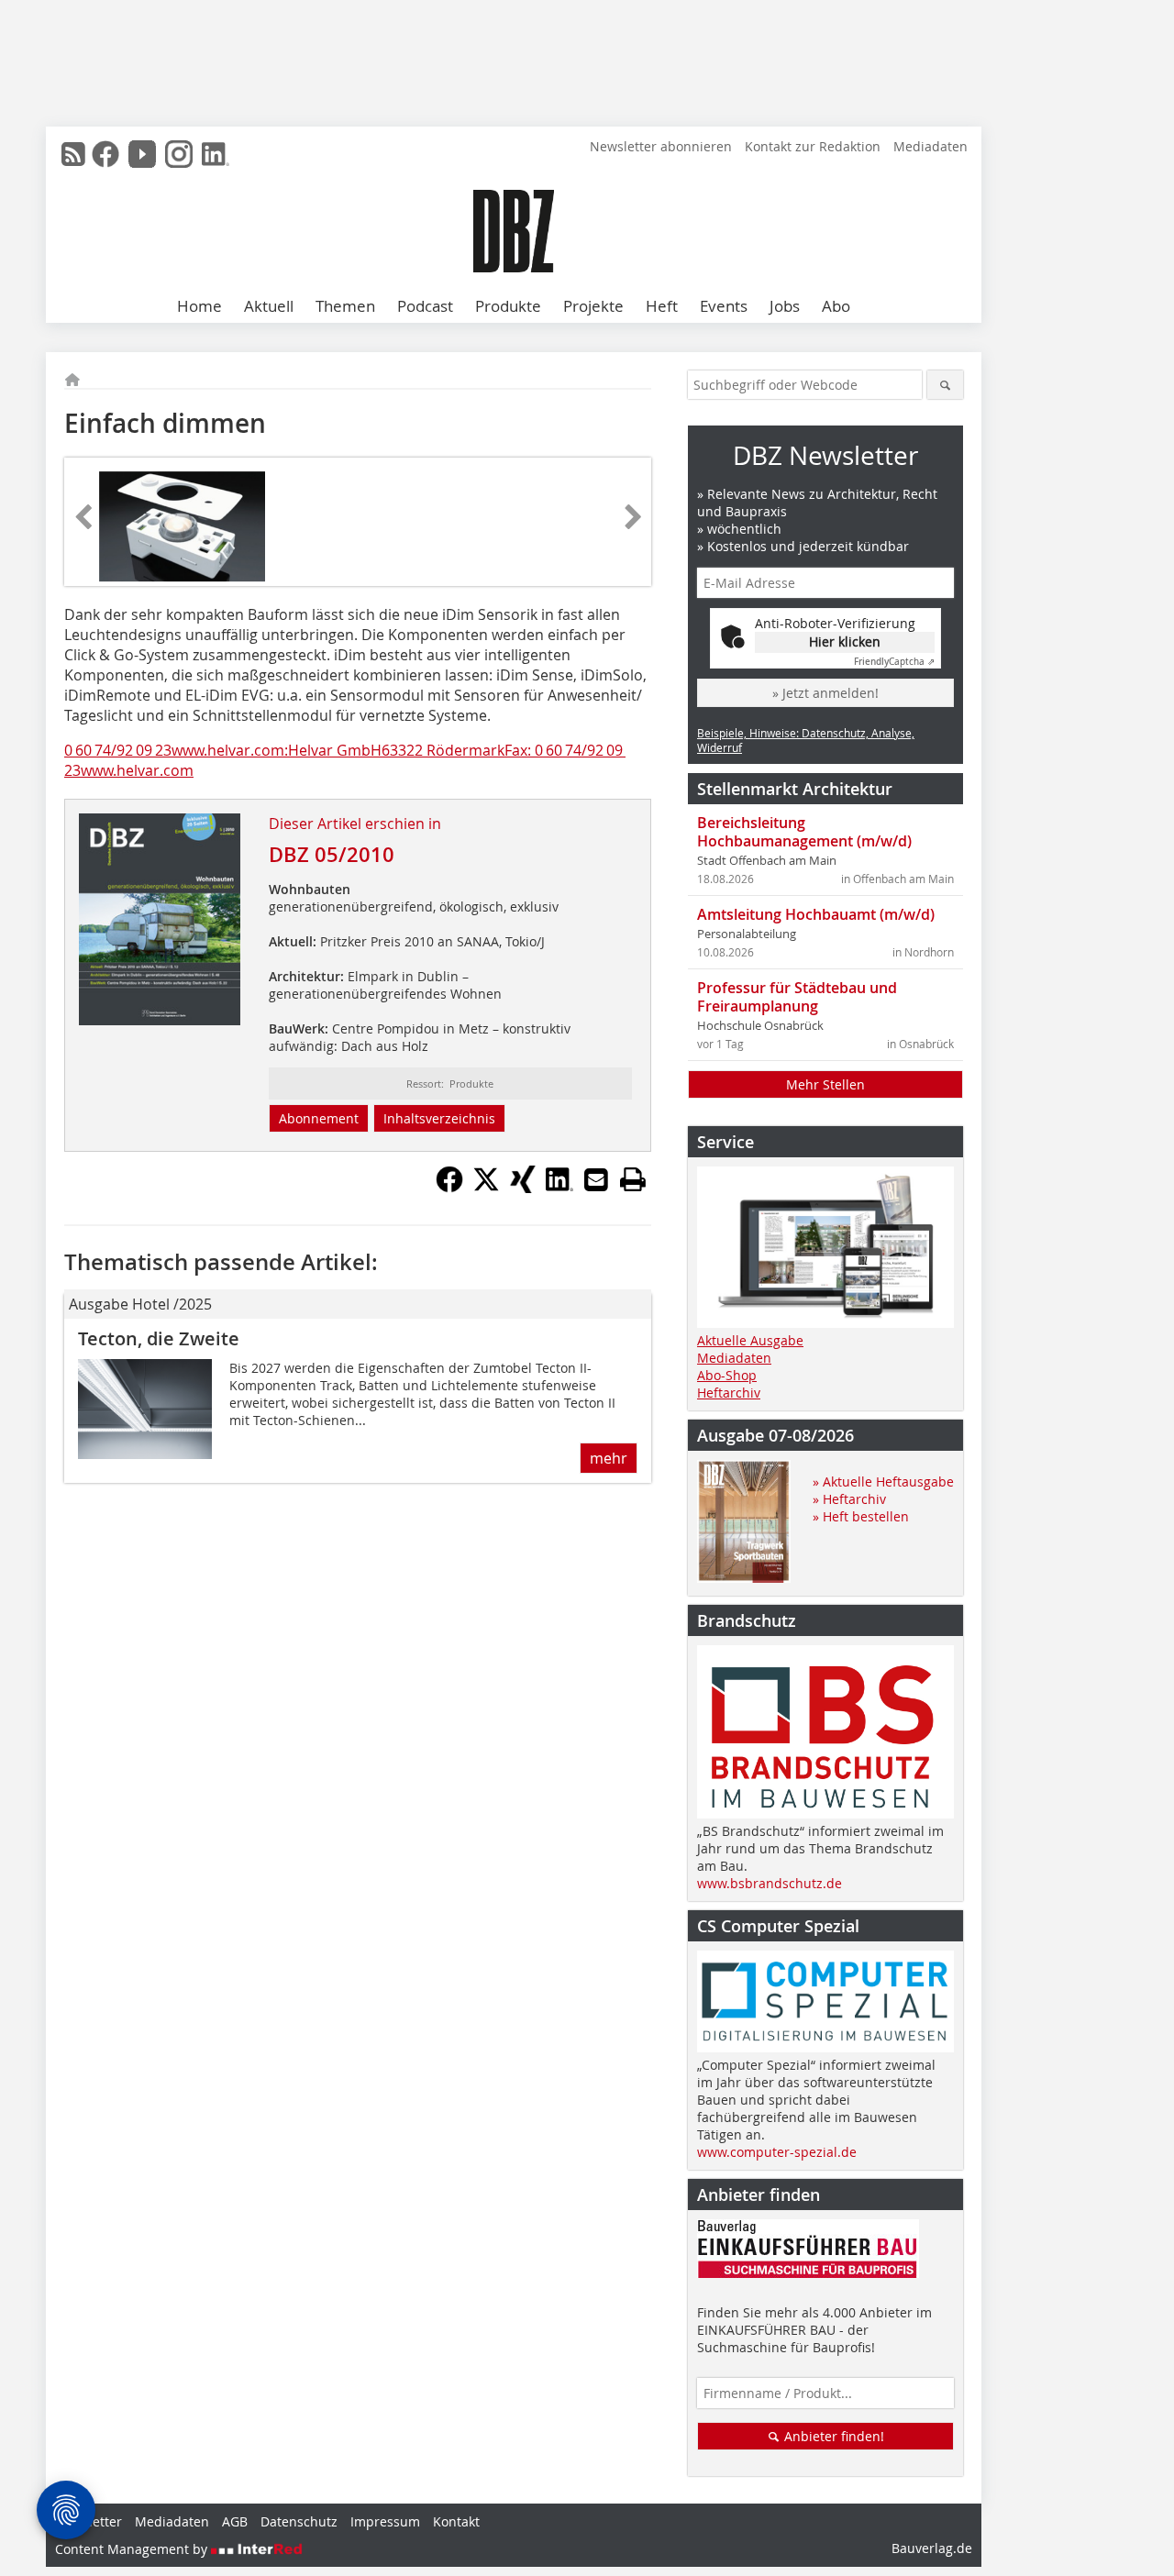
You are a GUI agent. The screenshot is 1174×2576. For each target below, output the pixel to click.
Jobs (785, 306)
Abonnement (319, 1118)
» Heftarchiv (849, 1499)
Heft (662, 306)
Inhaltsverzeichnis (439, 1118)
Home (199, 306)
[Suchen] (945, 385)
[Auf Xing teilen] (523, 1188)
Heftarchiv (729, 1393)
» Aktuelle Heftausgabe (883, 1481)
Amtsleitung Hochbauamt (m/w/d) (816, 914)
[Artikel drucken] (633, 1179)
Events (724, 306)
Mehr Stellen (825, 1084)
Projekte (593, 306)
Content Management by (133, 2549)
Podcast (425, 306)
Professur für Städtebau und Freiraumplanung (797, 997)
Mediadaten (930, 146)
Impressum (385, 2521)
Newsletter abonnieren (661, 146)
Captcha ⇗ (894, 662)
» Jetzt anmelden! (825, 693)
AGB (235, 2521)
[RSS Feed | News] (73, 154)
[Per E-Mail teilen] (596, 1179)
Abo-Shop (727, 1375)
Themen (345, 306)
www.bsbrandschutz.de (770, 1883)
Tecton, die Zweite (159, 1338)
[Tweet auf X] (486, 1188)
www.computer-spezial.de (777, 2152)
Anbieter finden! (832, 2436)
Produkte (508, 306)
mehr (609, 1458)
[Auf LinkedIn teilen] (559, 1188)
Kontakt (456, 2521)
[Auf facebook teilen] (449, 1188)
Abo (836, 306)
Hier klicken (845, 641)
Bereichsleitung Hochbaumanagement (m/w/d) (804, 832)
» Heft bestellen (861, 1516)
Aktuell (269, 306)
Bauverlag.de (932, 2548)
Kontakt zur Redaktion (813, 146)
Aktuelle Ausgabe (750, 1340)
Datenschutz (299, 2521)
